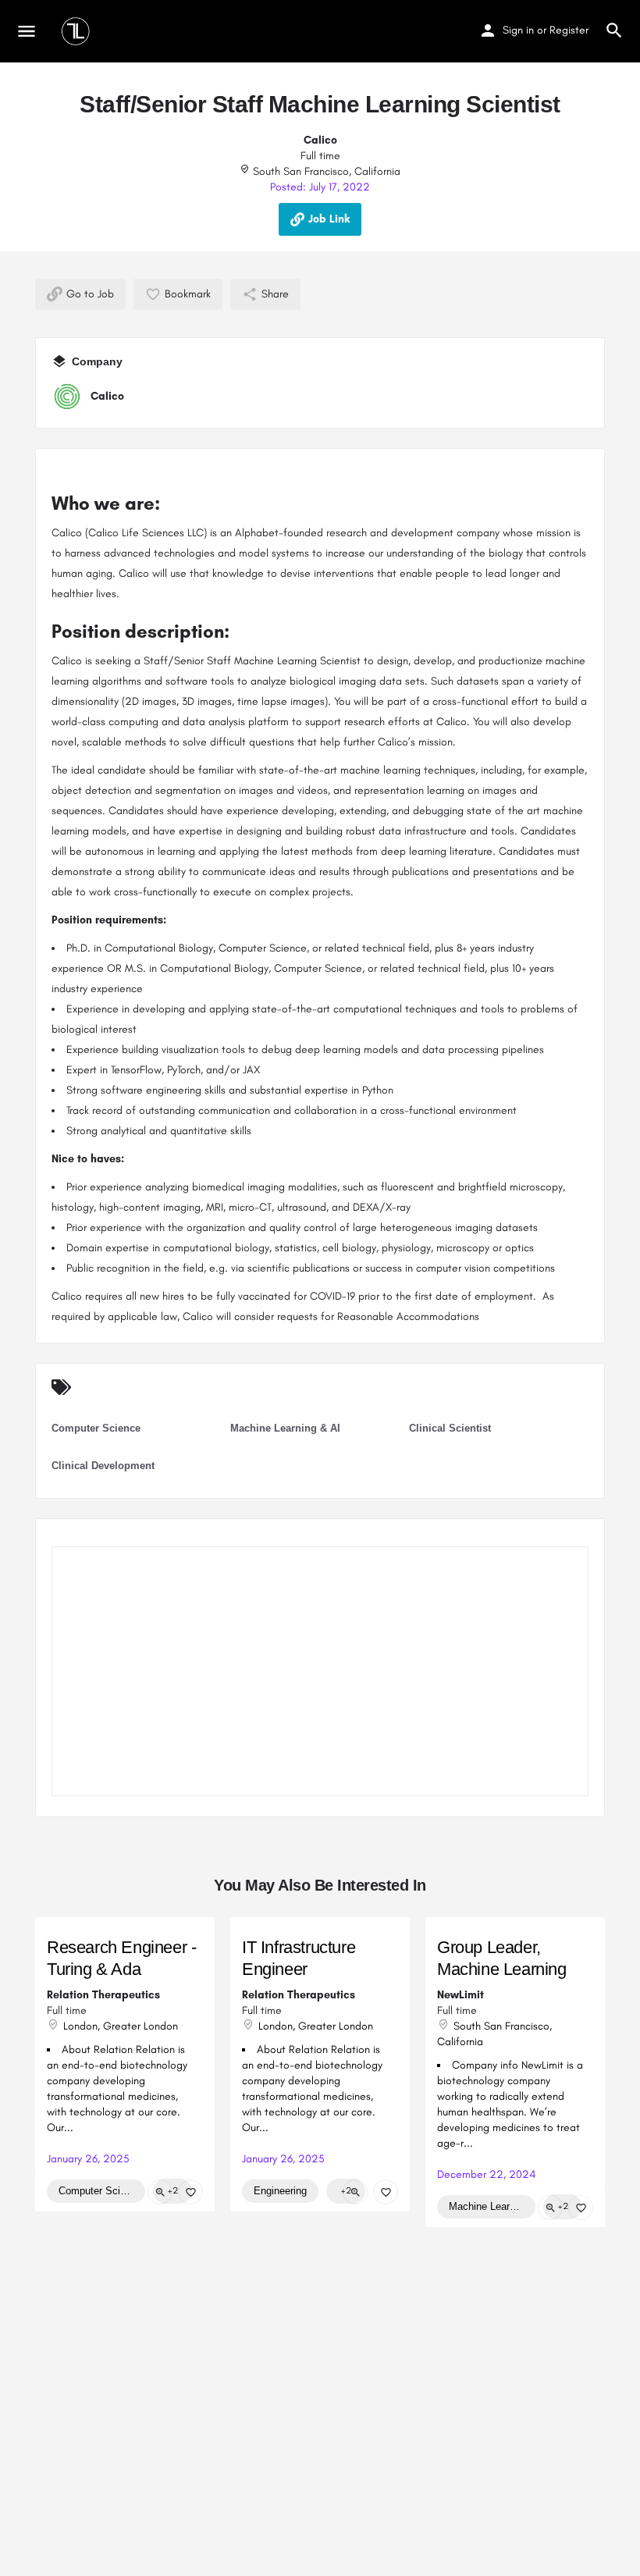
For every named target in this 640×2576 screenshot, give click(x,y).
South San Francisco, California (325, 171)
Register (569, 30)
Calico (320, 140)
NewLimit (460, 1995)
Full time (320, 156)
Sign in (518, 30)
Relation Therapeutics (103, 1995)
